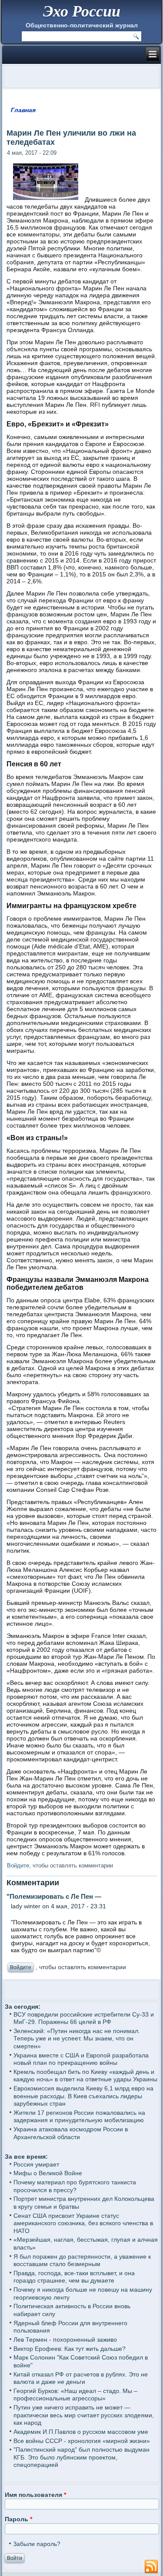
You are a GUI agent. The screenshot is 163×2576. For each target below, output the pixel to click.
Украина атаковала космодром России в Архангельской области (71, 2133)
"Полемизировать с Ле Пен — (54, 1896)
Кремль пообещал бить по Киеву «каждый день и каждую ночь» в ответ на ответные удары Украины (85, 2076)
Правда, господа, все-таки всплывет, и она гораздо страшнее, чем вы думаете (74, 2277)
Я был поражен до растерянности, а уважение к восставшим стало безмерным (82, 2260)
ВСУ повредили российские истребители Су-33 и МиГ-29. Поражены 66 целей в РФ (84, 2018)
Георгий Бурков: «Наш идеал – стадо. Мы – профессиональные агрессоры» (75, 2395)
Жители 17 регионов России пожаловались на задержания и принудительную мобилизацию (79, 2117)
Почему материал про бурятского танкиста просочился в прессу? (75, 2186)
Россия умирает (36, 2164)
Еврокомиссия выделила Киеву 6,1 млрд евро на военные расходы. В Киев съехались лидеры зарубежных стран (83, 2096)
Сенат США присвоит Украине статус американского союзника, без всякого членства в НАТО (83, 2223)
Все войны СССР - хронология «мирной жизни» (82, 2441)
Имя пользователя (35, 2495)
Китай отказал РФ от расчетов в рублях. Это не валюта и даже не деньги (81, 2378)
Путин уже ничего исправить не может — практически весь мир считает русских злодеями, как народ (84, 2415)
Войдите (18, 1865)
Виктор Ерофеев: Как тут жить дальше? (70, 2349)
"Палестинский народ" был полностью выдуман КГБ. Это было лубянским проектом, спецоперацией (81, 2457)
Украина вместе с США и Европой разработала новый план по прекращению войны (81, 2059)
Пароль (18, 2519)
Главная (23, 110)
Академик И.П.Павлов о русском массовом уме (81, 2432)
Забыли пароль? (37, 2544)
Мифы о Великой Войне (48, 2173)
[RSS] (151, 2567)
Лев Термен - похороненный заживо (65, 2340)
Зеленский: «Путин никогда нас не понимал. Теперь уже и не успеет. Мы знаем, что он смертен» (77, 2039)
